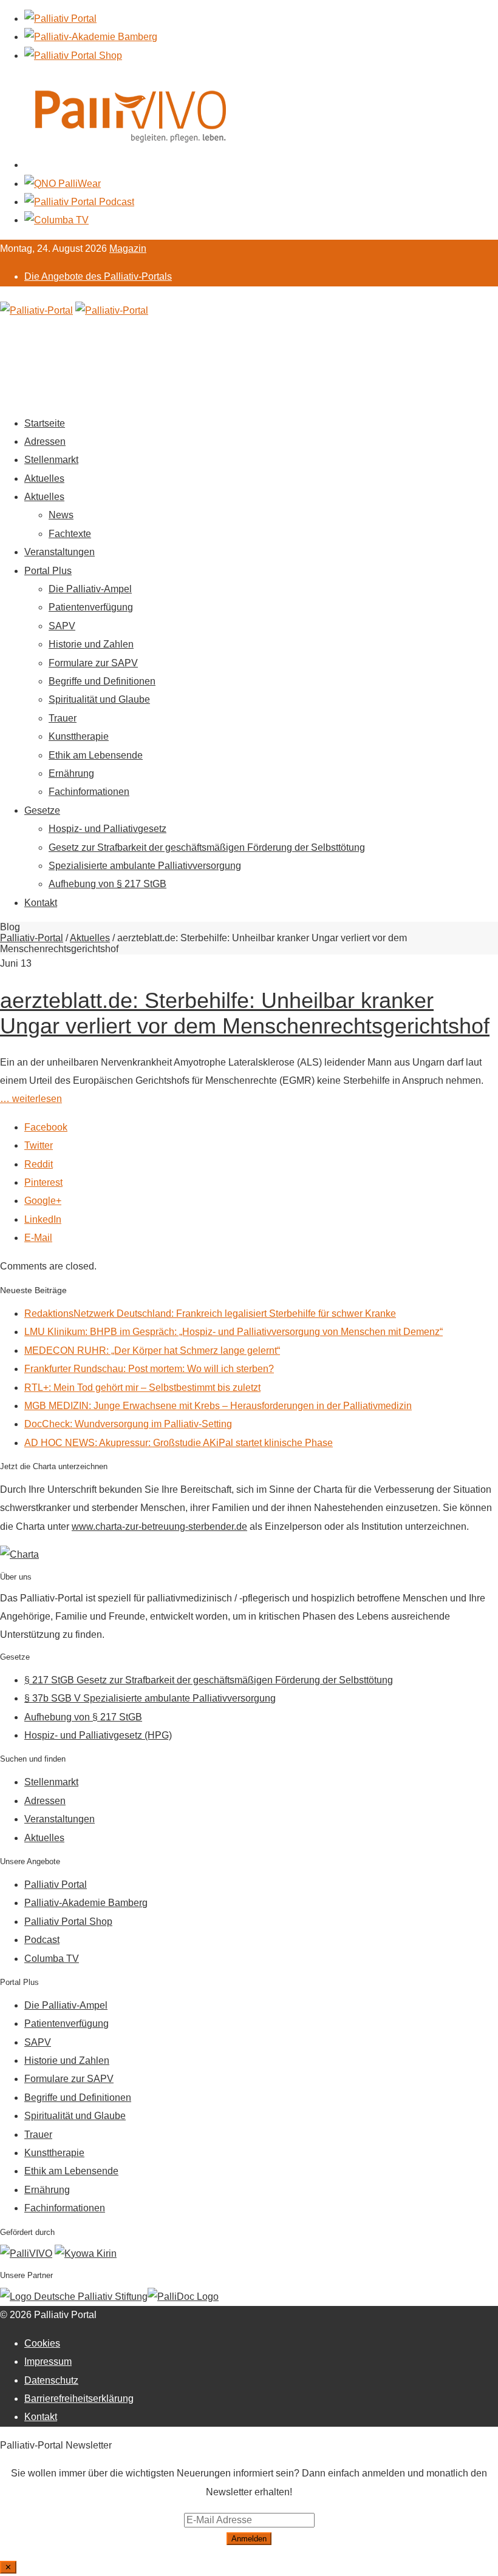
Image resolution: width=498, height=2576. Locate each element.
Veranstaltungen (60, 552)
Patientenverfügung (91, 607)
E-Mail (38, 1238)
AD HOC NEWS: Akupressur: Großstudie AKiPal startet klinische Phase (179, 1443)
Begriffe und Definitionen (102, 681)
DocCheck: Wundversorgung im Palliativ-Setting (128, 1424)
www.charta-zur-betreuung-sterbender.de (159, 1526)
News (61, 515)
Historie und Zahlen (91, 644)
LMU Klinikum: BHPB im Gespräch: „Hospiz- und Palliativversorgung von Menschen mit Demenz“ (234, 1332)
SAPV (62, 626)
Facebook (46, 1127)
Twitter (39, 1145)
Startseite (45, 423)
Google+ (43, 1201)
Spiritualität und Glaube (99, 699)
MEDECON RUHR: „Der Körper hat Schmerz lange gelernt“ (152, 1351)
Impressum (48, 2361)
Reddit (39, 1164)
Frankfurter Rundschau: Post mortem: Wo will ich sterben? (149, 1369)
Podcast (42, 1940)
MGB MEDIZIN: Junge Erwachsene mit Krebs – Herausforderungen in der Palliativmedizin (218, 1406)
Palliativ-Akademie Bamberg (86, 1903)
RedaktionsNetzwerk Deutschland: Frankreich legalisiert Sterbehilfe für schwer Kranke (210, 1313)
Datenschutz (51, 2380)
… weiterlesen (31, 1099)
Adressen (45, 441)
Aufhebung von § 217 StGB (107, 884)
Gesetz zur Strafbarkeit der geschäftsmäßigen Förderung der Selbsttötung (207, 847)
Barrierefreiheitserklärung (79, 2399)
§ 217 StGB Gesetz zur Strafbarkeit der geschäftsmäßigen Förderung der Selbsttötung (209, 1680)
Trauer (63, 718)
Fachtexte (70, 534)
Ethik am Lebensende (96, 755)
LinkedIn (43, 1219)
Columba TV (52, 1959)
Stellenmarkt (51, 460)
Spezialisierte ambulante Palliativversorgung (145, 866)
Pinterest (43, 1182)
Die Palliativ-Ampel (90, 589)
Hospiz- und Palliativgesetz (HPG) (98, 1735)
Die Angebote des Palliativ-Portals (98, 276)
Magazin (128, 248)
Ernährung (71, 773)
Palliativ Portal (56, 1885)
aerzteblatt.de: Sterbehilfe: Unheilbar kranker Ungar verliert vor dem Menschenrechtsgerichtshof (245, 1013)
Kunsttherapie (79, 736)
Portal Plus (48, 571)
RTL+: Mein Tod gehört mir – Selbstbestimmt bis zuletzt (142, 1388)
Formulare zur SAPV (93, 663)
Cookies (42, 2343)
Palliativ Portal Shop (68, 1922)
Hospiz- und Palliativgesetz (107, 829)
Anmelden (249, 2539)
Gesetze (42, 810)
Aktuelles (44, 478)
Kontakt (41, 903)
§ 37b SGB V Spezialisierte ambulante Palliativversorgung (150, 1698)
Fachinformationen (89, 792)
